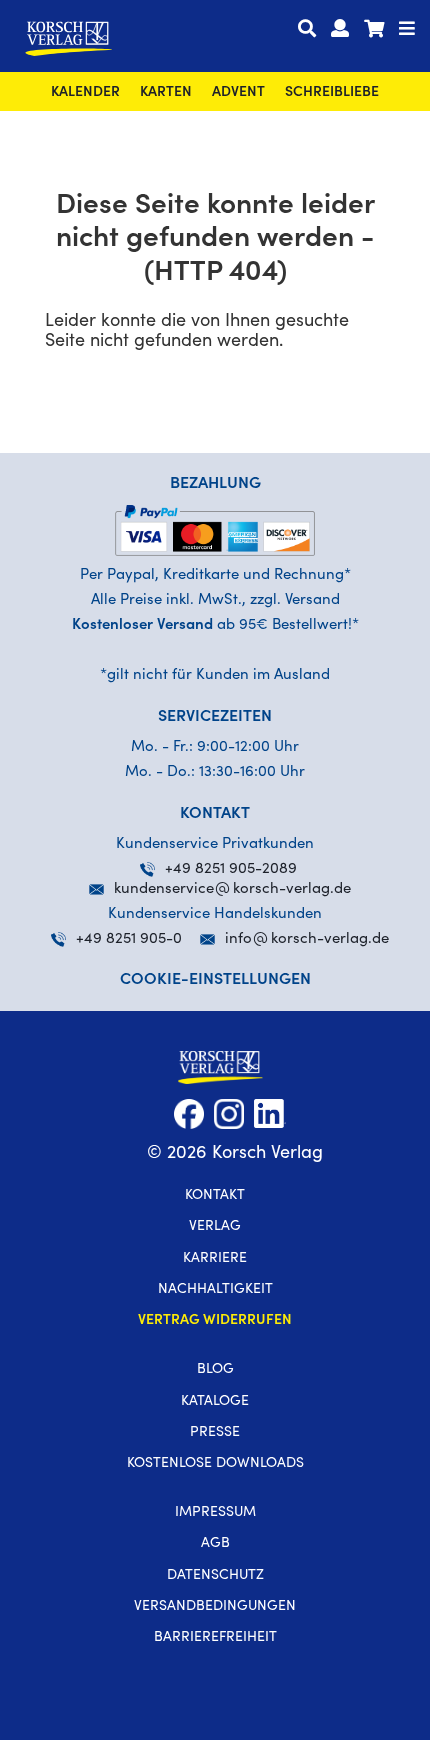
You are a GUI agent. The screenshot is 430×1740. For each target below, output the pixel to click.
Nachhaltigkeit (215, 1290)
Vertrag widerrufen (215, 1321)
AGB (215, 1544)
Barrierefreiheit (215, 1638)
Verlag (215, 1227)
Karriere (215, 1259)
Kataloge (215, 1402)
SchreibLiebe (332, 93)
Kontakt (215, 1196)
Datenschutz (215, 1576)
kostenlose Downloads (215, 1464)
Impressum (215, 1513)
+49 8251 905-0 (129, 939)
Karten (166, 93)
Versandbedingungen (215, 1607)
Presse (215, 1433)
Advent (238, 93)
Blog (215, 1370)
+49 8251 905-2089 (231, 869)
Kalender (85, 93)
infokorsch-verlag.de (307, 939)
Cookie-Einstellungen (215, 980)
